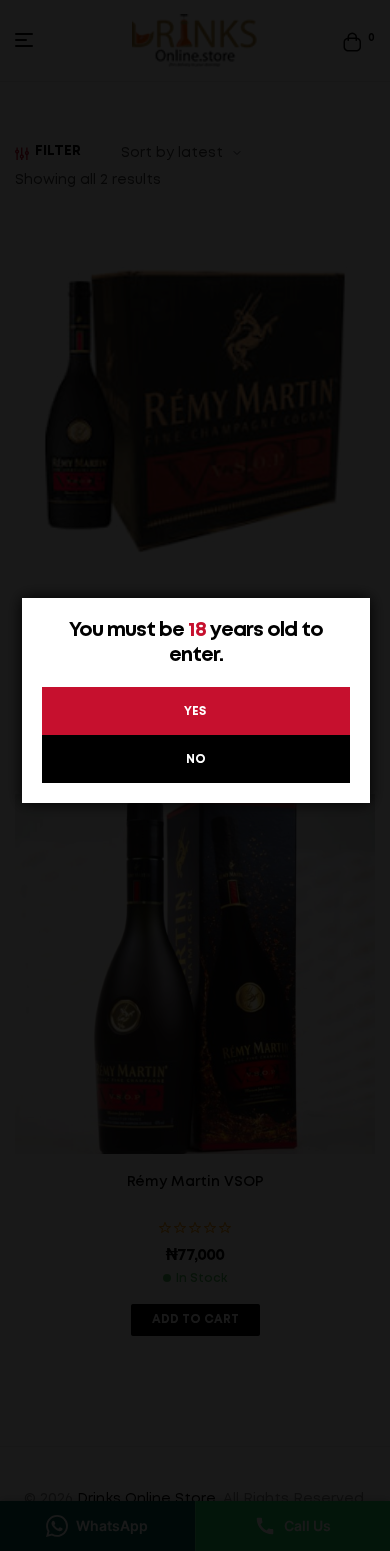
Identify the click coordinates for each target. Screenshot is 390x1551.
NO (196, 759)
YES (195, 711)
